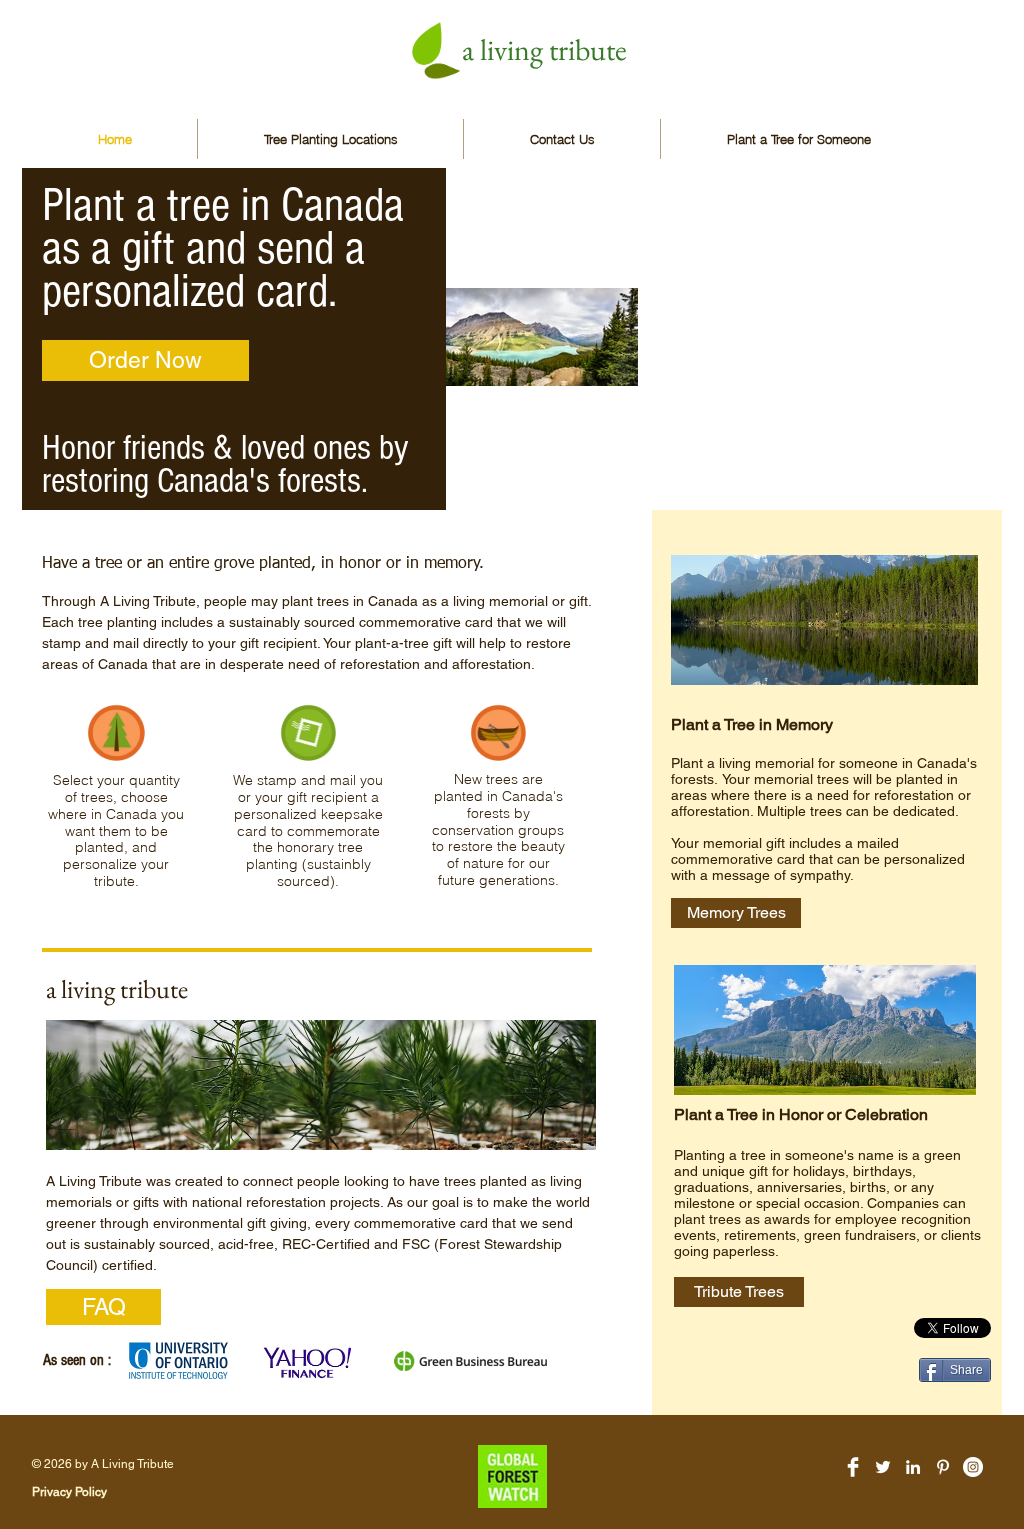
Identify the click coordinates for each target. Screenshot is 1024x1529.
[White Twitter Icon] (883, 1467)
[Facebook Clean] (853, 1467)
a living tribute (544, 49)
